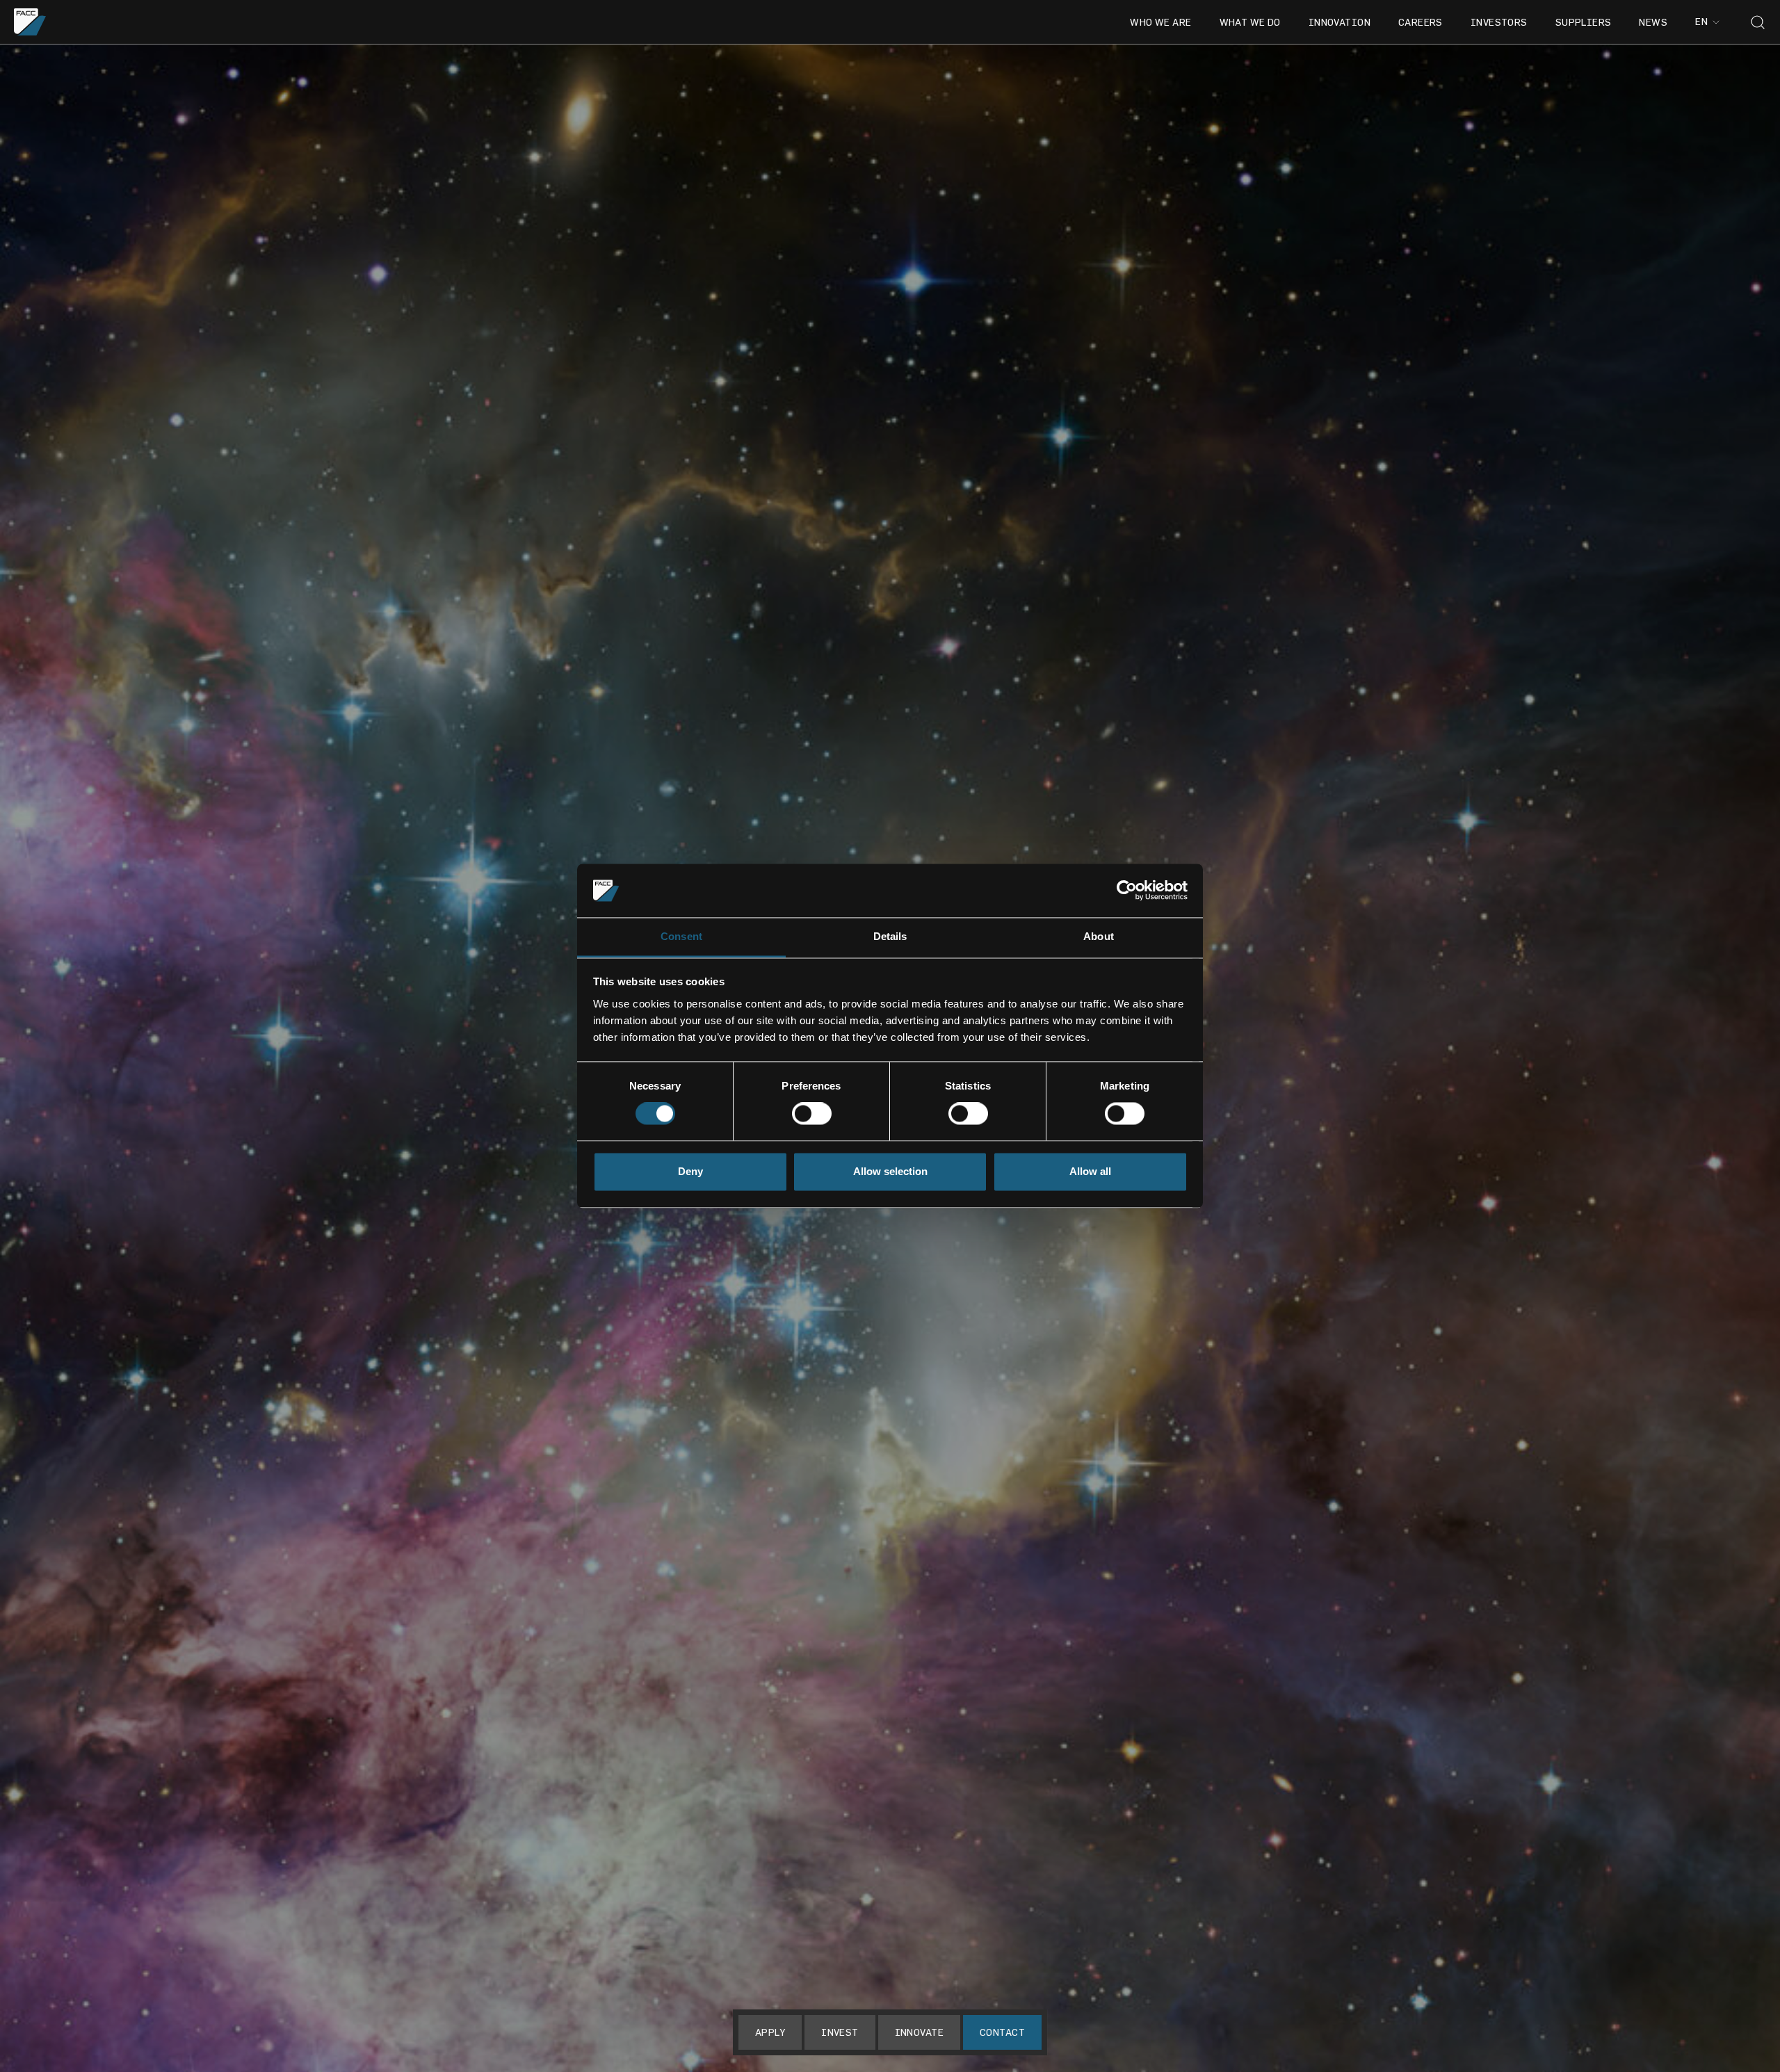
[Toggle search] (1758, 22)
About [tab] (1099, 936)
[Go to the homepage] (30, 22)
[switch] (812, 1114)
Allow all (1090, 1171)
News (1653, 22)
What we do (1250, 22)
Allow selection (890, 1171)
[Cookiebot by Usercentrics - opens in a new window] (1127, 891)
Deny (690, 1171)
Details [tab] (890, 936)
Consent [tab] (681, 936)
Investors (1499, 22)
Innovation (1340, 22)
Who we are (1160, 22)
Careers (1421, 22)
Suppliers (1584, 22)
